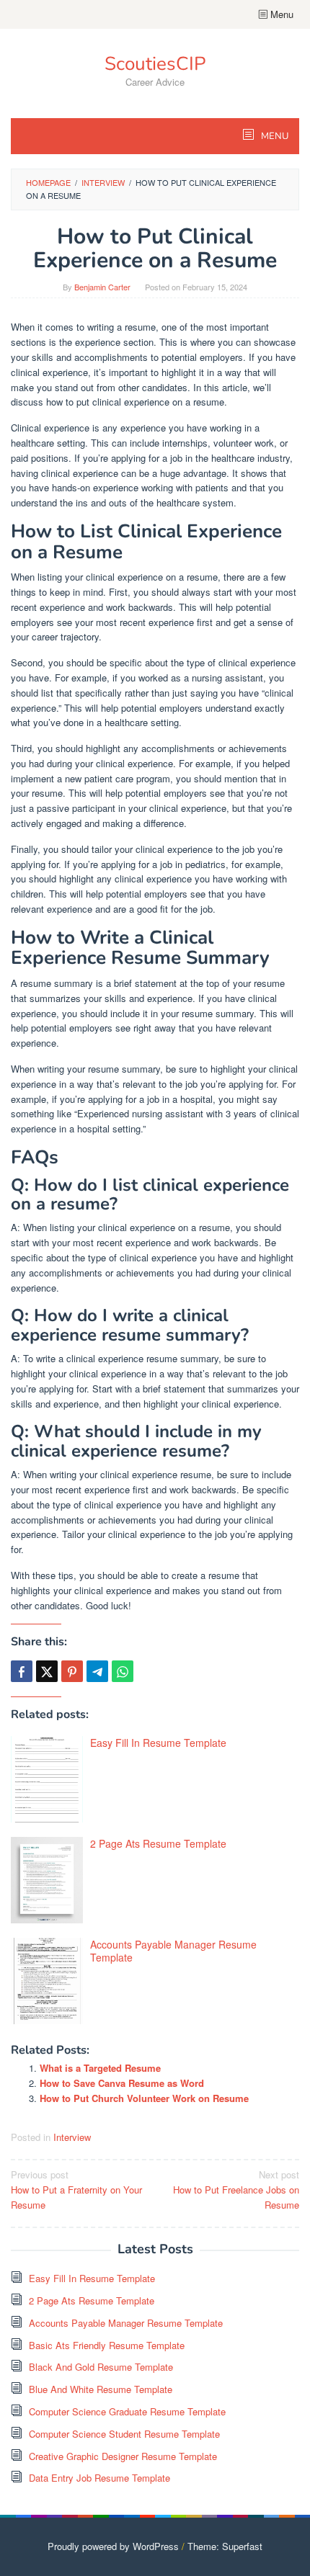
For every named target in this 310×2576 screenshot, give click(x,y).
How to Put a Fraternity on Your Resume (76, 2190)
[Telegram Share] (97, 1671)
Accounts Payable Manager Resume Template (173, 1951)
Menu (280, 14)
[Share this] (22, 1671)
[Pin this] (72, 1671)
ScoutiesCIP (155, 64)
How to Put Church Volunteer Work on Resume (144, 2098)
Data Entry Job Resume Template (99, 2478)
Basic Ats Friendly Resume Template (107, 2345)
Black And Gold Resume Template (101, 2367)
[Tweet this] (47, 1671)
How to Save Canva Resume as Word (122, 2083)
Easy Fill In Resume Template (158, 1743)
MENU (274, 136)
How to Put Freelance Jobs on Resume (236, 2190)
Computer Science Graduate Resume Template (127, 2411)
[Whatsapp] (123, 1671)
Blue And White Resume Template (101, 2389)
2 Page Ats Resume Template (158, 1843)
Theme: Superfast (225, 2546)
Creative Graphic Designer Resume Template (123, 2456)
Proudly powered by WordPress (113, 2546)
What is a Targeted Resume (100, 2068)
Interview (72, 2137)
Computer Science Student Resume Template (124, 2434)
